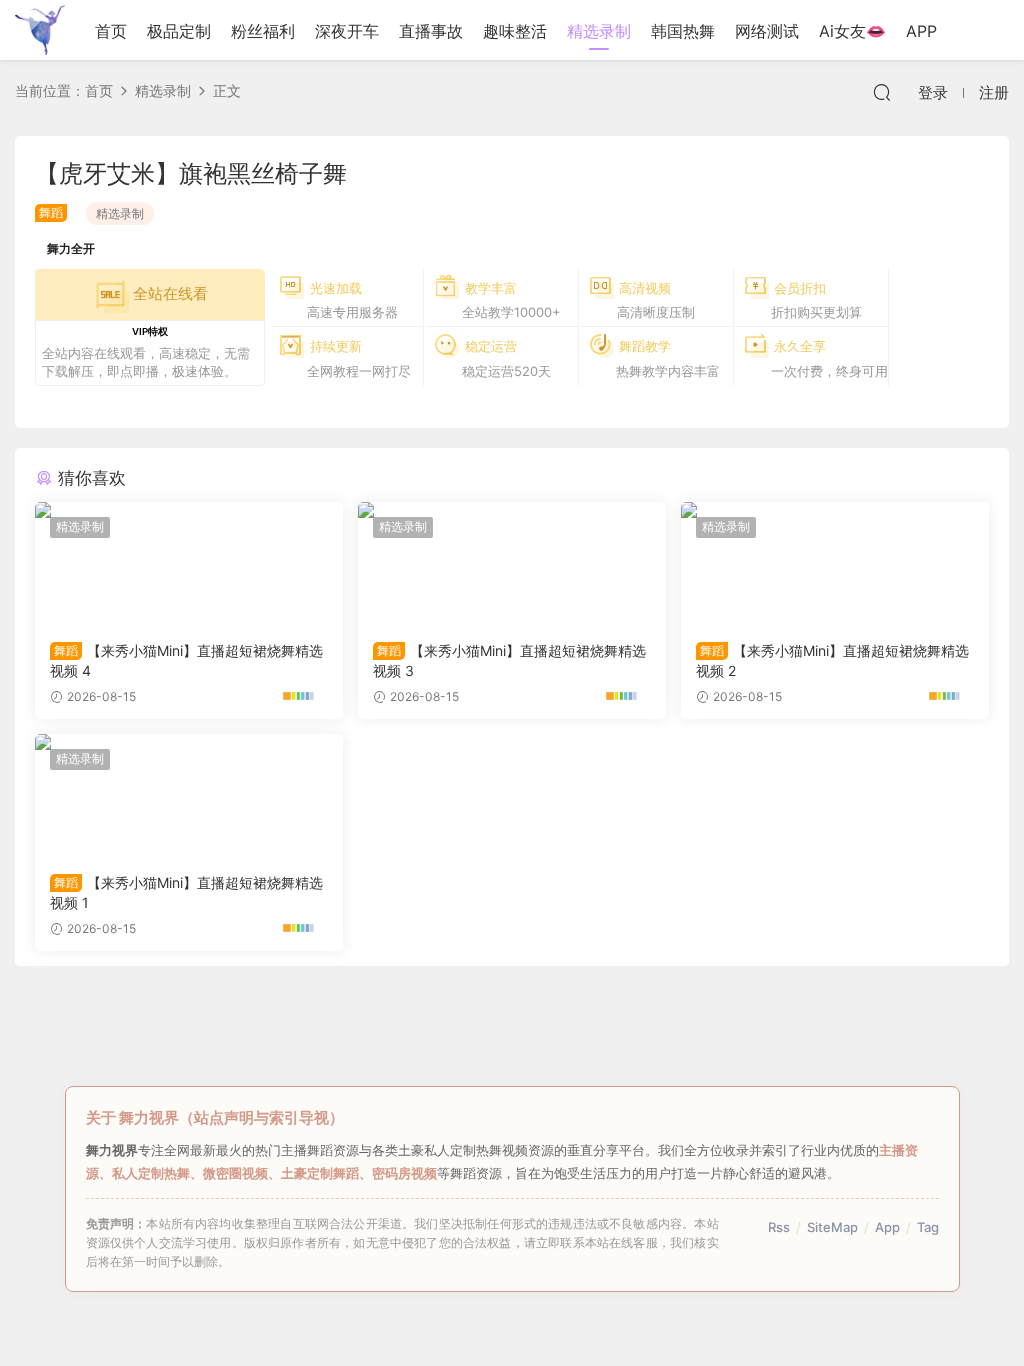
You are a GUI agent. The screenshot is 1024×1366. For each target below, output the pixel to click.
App (887, 1227)
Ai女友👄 (852, 31)
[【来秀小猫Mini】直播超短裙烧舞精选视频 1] (189, 796)
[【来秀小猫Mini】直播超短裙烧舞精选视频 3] (512, 564)
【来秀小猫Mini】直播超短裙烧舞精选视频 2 (832, 660)
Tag (928, 1227)
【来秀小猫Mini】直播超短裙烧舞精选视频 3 (509, 660)
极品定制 (179, 31)
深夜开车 (347, 31)
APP (921, 31)
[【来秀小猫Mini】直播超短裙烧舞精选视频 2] (835, 564)
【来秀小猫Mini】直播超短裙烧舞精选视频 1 (186, 892)
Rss (779, 1227)
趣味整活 (515, 31)
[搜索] (882, 92)
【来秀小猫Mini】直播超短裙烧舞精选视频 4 (186, 660)
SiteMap (832, 1227)
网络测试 (767, 31)
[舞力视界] (40, 30)
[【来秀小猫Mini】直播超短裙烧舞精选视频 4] (189, 564)
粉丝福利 (263, 31)
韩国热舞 (683, 31)
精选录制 (599, 31)
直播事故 (431, 31)
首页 (111, 31)
